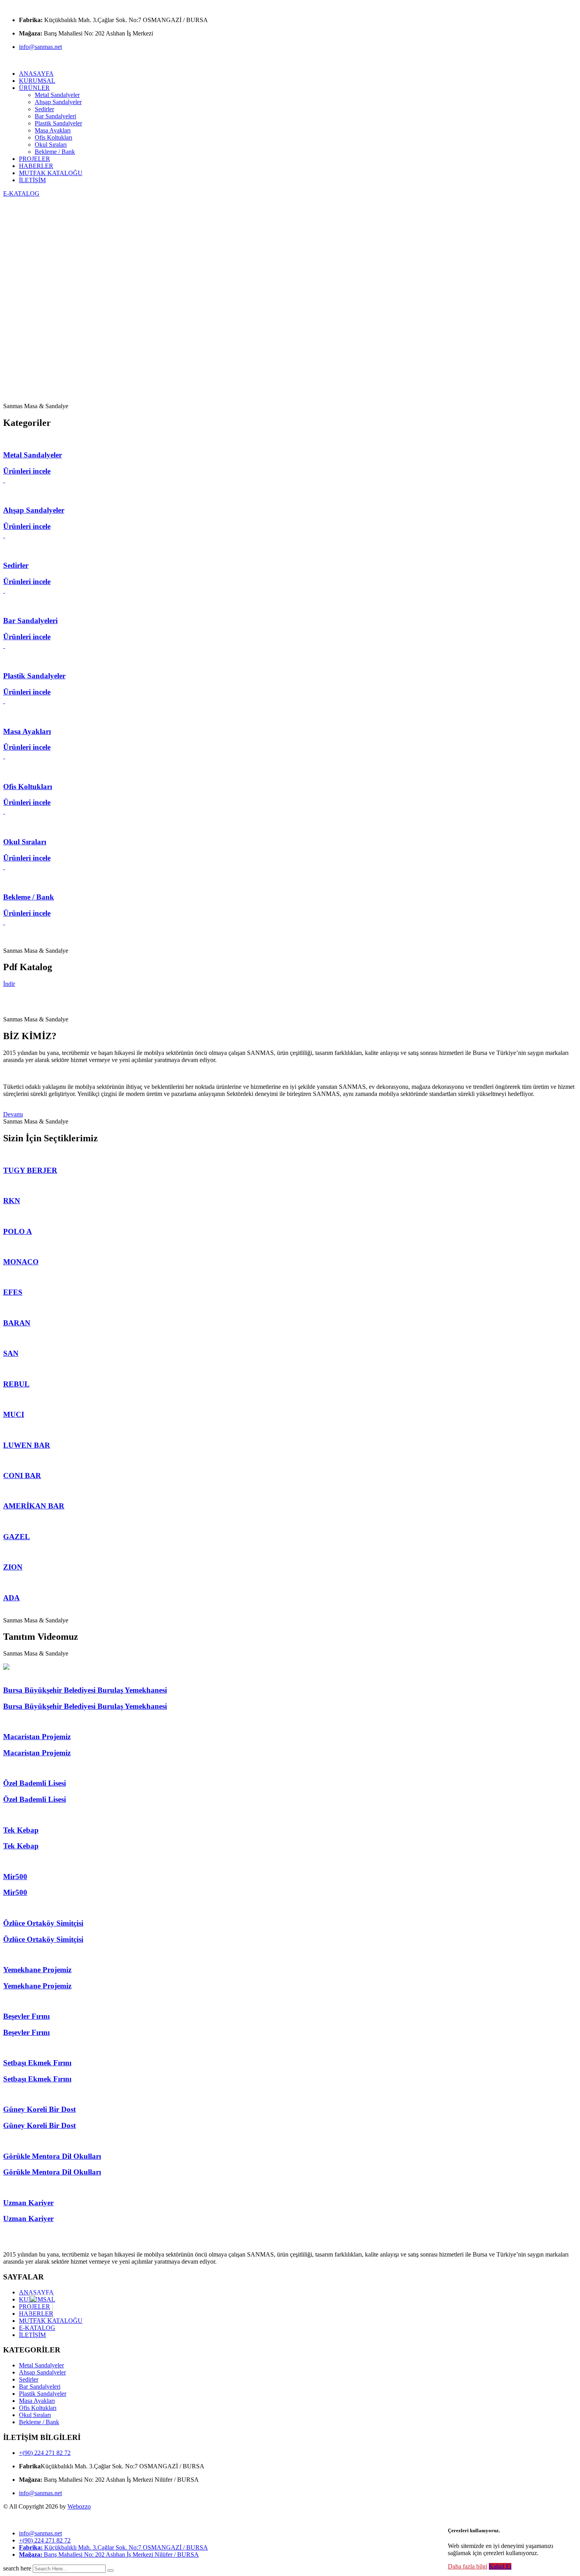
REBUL (16, 1384)
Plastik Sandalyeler (58, 123)
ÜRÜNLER (34, 88)
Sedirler (44, 109)
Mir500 (15, 1877)
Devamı (13, 1114)
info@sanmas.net (40, 47)
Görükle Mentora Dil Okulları (52, 2156)
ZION (13, 1567)
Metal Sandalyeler (57, 95)
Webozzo (79, 2506)
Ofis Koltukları (53, 137)
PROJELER (35, 159)
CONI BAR (22, 1476)
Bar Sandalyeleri (55, 116)
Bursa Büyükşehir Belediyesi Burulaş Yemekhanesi (85, 1690)
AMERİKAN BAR (34, 1506)
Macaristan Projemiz (37, 1737)
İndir (9, 984)
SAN (11, 1353)
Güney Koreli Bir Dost (39, 2109)
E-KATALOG (21, 193)
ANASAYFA (36, 74)
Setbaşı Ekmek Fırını (37, 2063)
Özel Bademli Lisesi (35, 1783)
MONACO (21, 1262)
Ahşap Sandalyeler (58, 102)
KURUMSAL (37, 81)
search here (17, 2568)
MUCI (14, 1414)
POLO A (18, 1231)
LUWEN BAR (27, 1445)
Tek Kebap (21, 1830)
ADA (11, 1598)
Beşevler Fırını (26, 2016)
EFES (13, 1292)
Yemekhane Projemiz (37, 1970)
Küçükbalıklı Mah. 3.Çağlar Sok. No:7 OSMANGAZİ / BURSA (113, 2547)
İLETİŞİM (32, 180)
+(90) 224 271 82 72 (45, 2453)
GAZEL (17, 1537)
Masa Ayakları (53, 130)
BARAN (17, 1323)
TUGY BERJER (30, 1170)
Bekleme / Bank (55, 152)
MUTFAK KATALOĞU (51, 173)
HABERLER (36, 166)
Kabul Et (500, 2566)
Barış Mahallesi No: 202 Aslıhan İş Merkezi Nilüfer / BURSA (109, 2555)
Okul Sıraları (51, 145)
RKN (12, 1201)
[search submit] (110, 2570)
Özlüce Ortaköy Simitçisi (43, 1923)
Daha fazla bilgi (468, 2566)
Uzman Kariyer (28, 2203)
